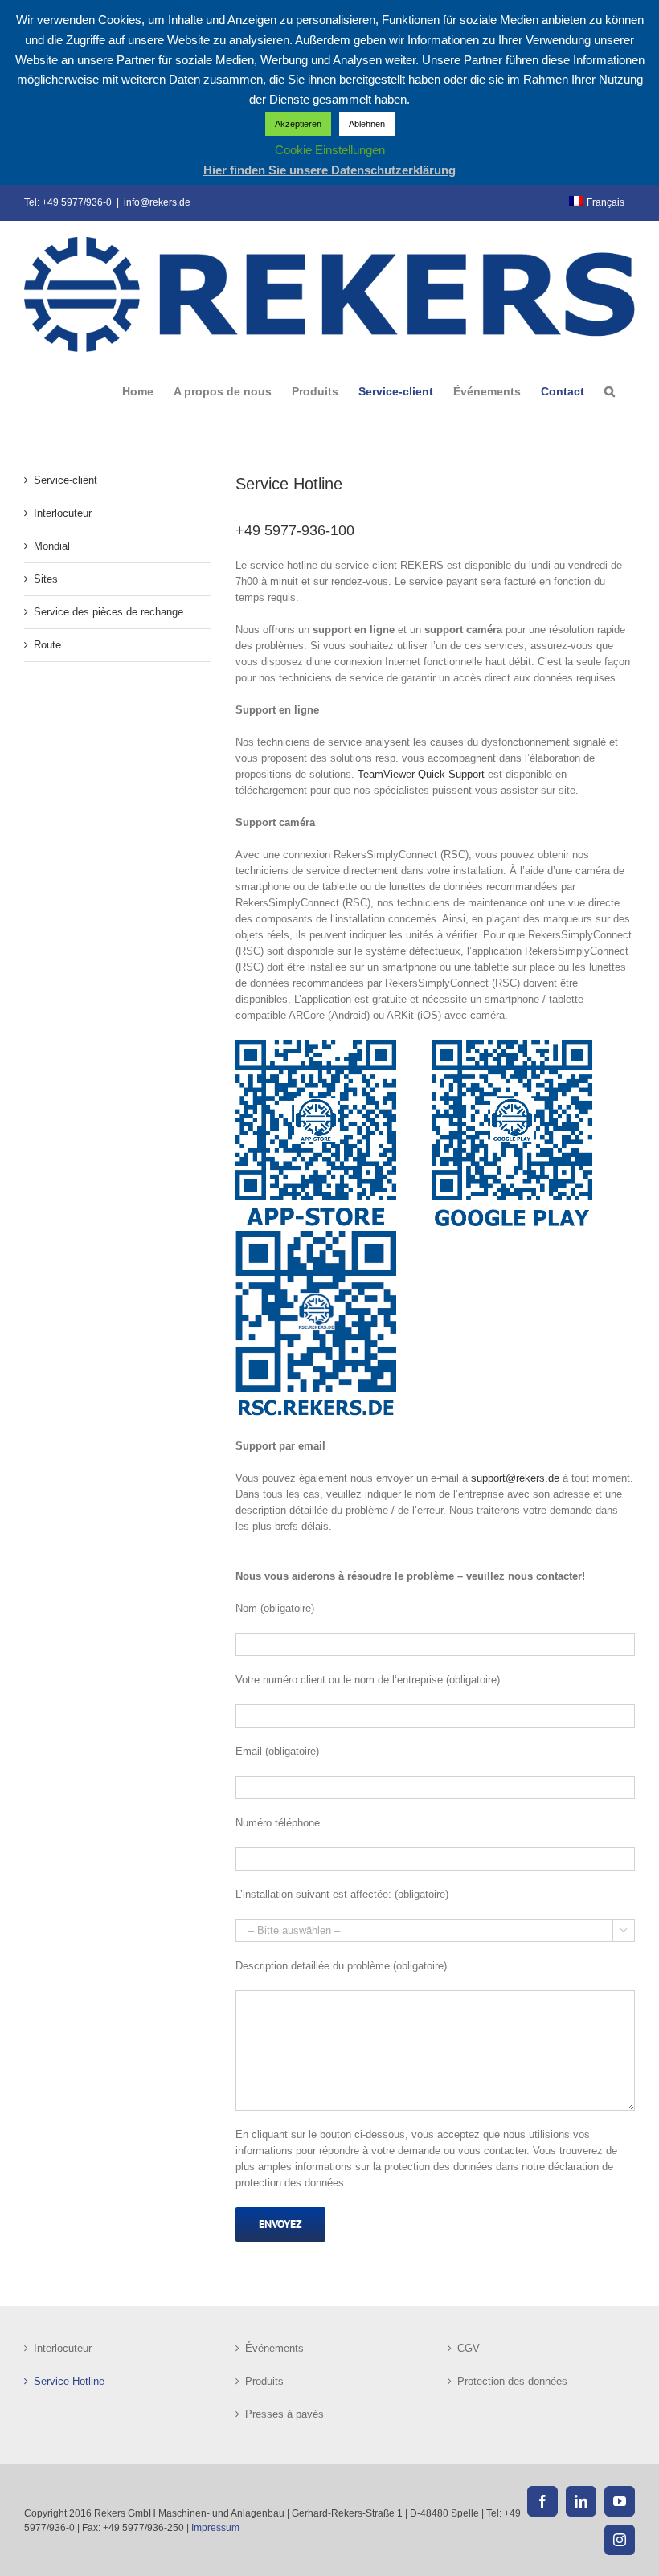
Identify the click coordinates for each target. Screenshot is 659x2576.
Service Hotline (69, 2381)
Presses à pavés (284, 2414)
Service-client (65, 480)
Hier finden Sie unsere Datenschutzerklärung (329, 170)
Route (47, 645)
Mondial (52, 546)
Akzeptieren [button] (298, 124)
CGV (469, 2348)
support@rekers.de (515, 1478)
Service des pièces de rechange (108, 612)
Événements (274, 2348)
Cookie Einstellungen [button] (330, 150)
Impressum (215, 2528)
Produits (264, 2381)
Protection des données (512, 2381)
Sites (46, 579)
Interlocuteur (63, 513)
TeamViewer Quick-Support (421, 774)
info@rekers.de (157, 202)
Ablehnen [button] (367, 124)
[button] (610, 391)
